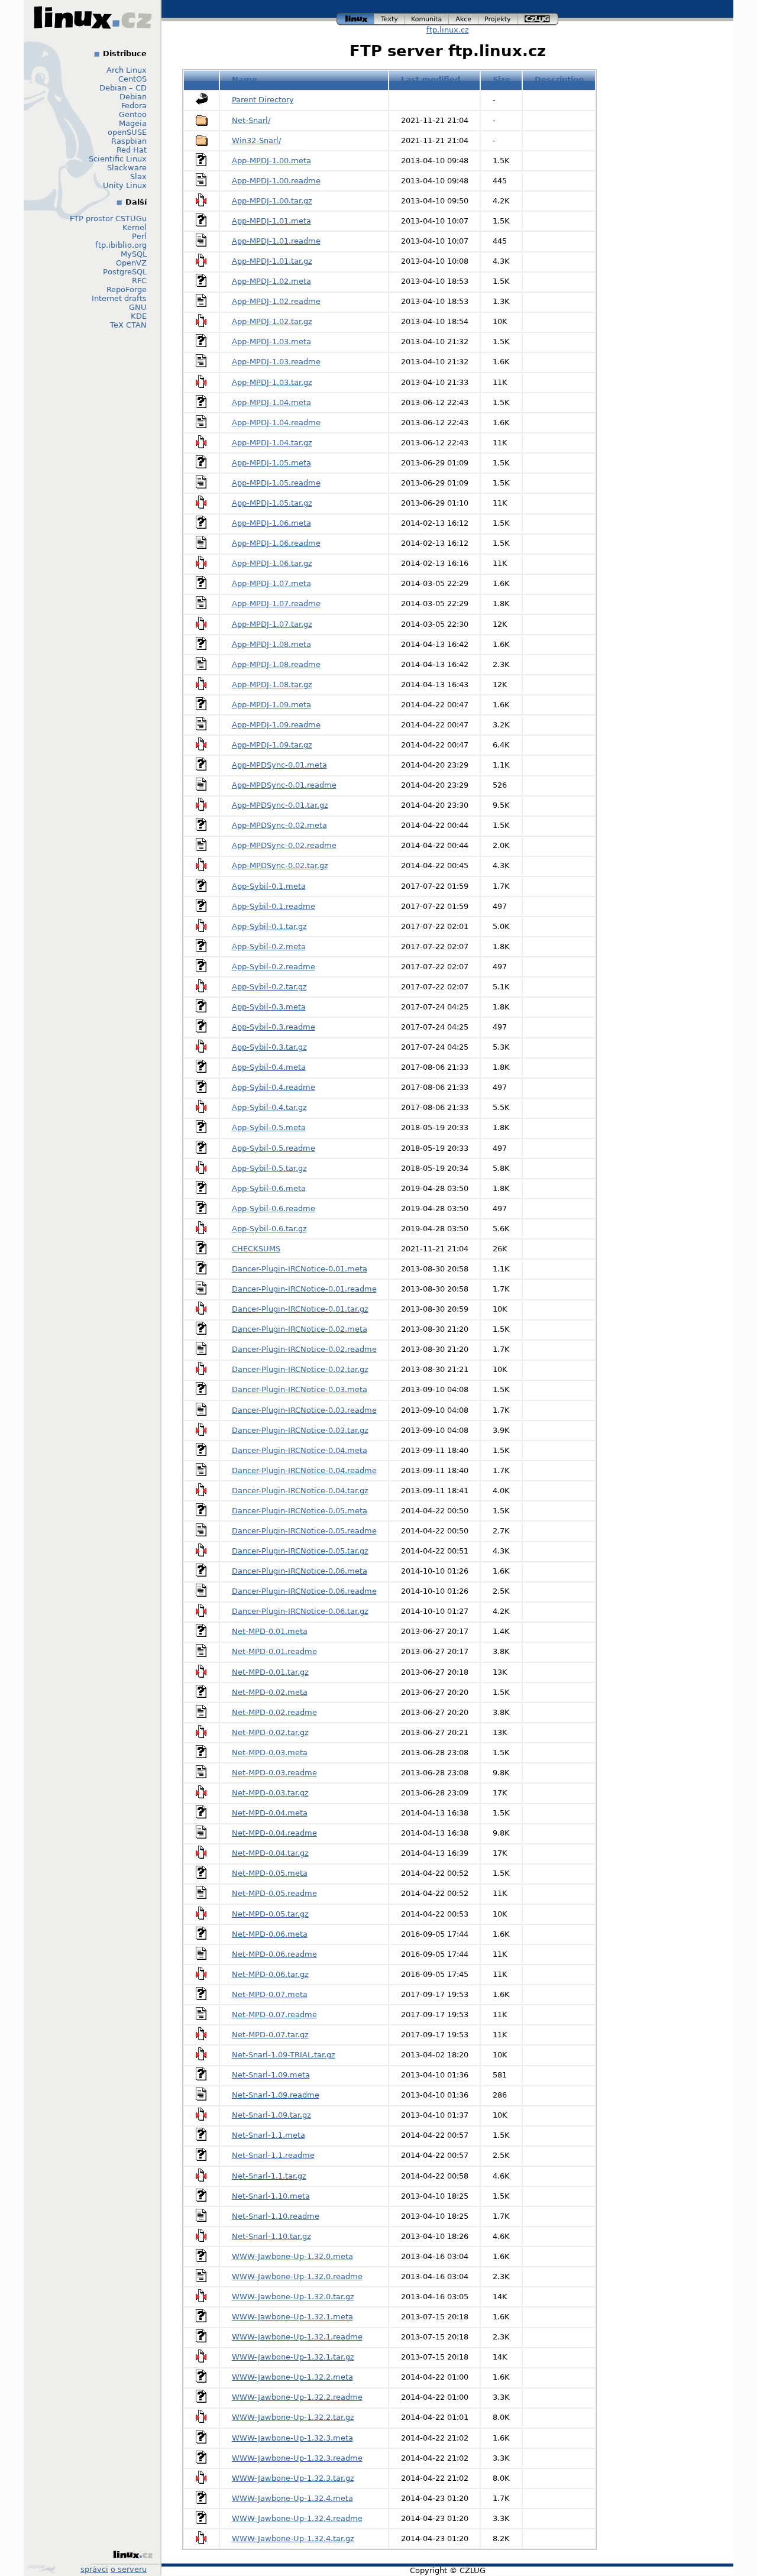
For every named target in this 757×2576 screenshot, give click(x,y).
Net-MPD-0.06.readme (274, 1954)
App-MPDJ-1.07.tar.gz (272, 624)
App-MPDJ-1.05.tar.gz (272, 503)
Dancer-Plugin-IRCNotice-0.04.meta (300, 1450)
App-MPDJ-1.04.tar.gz (272, 443)
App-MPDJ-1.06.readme (276, 543)
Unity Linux (125, 185)
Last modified (431, 80)
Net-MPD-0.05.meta (270, 1873)
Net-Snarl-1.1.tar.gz (269, 2176)
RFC (139, 281)
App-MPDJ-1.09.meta (271, 705)
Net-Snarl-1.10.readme (276, 2216)
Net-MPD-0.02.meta (270, 1692)
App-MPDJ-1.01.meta (271, 221)
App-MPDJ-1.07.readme (276, 603)
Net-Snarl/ (251, 120)
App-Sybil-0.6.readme (274, 1208)
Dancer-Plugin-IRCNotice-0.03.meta (300, 1389)
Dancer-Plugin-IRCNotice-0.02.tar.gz (300, 1369)
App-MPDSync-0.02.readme (284, 845)
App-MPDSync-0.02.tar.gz (280, 865)
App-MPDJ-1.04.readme (276, 423)
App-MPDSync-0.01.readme (284, 785)
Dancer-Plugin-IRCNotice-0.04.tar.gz (300, 1491)
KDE (139, 316)
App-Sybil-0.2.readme (274, 967)
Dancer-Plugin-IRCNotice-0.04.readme (304, 1470)
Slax (138, 177)
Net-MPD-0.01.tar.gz (270, 1672)
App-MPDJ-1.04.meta (271, 402)
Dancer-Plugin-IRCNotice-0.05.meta (300, 1511)
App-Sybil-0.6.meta (269, 1188)
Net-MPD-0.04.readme (274, 1833)
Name (245, 80)
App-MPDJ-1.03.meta (271, 342)
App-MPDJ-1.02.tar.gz (272, 321)
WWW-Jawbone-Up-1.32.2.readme (297, 2397)
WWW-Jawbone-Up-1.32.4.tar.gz (293, 2538)
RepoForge (127, 289)
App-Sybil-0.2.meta (269, 946)
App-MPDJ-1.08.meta (271, 644)
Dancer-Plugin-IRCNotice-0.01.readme (304, 1289)
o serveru (129, 2569)
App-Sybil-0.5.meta (269, 1127)
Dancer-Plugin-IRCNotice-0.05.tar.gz (300, 1551)
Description (559, 80)
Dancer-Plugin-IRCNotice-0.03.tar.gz (300, 1430)
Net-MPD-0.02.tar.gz (270, 1732)
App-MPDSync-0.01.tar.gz (280, 805)
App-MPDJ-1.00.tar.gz (272, 201)
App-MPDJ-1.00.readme (276, 181)
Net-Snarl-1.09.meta (271, 2075)
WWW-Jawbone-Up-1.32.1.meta (292, 2317)
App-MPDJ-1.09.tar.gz (272, 745)
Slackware (127, 168)
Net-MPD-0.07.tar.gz (270, 2035)
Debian (133, 97)
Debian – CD (123, 88)
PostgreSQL (125, 272)
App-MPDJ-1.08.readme (276, 664)
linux (355, 17)
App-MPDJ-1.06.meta (271, 523)
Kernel (135, 227)
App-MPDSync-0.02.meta (279, 825)
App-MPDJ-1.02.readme (276, 301)
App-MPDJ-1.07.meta (271, 583)
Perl (139, 236)
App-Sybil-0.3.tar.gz (269, 1047)
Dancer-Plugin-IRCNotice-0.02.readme (304, 1349)
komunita (427, 17)
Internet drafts (119, 298)
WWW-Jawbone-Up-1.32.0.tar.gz (293, 2297)
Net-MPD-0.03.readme (274, 1773)
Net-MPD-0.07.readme (274, 2014)
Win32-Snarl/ (256, 140)
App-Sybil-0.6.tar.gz (269, 1229)
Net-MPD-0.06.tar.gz (270, 1974)
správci (94, 2569)
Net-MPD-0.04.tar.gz (270, 1853)
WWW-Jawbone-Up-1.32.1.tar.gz (293, 2357)
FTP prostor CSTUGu (108, 219)
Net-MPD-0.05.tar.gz (270, 1914)
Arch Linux (127, 70)
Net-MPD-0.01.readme (274, 1651)
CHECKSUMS (256, 1249)
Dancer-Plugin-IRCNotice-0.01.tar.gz (300, 1309)
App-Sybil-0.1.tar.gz (269, 926)
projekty (499, 17)
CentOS (132, 79)
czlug (538, 17)
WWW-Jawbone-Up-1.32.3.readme (297, 2458)
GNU (138, 307)
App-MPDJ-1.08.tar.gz (272, 685)
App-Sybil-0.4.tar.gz (269, 1107)
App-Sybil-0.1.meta (269, 886)
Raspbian (129, 141)
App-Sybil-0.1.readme (274, 906)
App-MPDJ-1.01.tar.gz (272, 261)
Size (502, 80)
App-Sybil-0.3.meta (269, 1007)
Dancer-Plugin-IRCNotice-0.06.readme (304, 1591)
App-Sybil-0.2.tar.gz (269, 987)
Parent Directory (263, 100)
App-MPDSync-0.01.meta (279, 765)
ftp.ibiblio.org (121, 245)
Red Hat (132, 150)
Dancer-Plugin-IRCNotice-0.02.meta (300, 1329)
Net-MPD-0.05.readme (274, 1893)
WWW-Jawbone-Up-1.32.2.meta (292, 2377)
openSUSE (127, 132)
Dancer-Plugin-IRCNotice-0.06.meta (300, 1571)
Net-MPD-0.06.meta (270, 1934)
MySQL (134, 254)
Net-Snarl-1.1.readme (273, 2155)
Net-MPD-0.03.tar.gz (270, 1793)
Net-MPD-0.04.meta (270, 1813)
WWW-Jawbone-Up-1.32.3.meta (292, 2438)
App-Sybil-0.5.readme (274, 1148)
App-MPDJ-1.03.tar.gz (272, 382)
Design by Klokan (43, 2569)
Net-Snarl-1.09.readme (276, 2095)
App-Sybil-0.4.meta (269, 1067)
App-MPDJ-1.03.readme (276, 362)
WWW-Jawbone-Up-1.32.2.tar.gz (293, 2417)
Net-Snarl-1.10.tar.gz (271, 2236)
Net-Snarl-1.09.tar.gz (271, 2115)
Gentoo (133, 114)
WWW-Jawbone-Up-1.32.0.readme (297, 2276)
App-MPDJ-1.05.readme (276, 483)
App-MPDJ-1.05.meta (271, 463)
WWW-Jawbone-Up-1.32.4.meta (292, 2498)
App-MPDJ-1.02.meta (271, 281)
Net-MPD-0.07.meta (270, 1994)
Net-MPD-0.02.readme (274, 1712)
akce (464, 17)
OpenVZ (131, 263)
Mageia (133, 123)
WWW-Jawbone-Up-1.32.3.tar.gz (293, 2478)
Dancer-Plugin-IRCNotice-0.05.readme (304, 1531)
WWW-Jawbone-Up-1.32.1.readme (297, 2337)
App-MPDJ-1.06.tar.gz (272, 563)
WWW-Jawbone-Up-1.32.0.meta (292, 2256)
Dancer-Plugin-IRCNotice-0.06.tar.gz (300, 1611)
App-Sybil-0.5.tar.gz (269, 1168)
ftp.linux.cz (448, 30)
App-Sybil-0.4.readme (274, 1087)
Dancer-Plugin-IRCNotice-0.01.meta (300, 1269)
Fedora (134, 106)
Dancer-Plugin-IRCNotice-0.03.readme (304, 1410)
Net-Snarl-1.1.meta (268, 2135)
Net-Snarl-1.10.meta (271, 2196)
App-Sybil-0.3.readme (274, 1027)
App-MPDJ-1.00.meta (271, 161)
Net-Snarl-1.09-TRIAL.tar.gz (284, 2055)
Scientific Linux (118, 159)
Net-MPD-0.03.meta (270, 1753)
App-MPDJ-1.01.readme (276, 241)
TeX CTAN (128, 325)
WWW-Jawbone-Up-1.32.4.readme (297, 2518)
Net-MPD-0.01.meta (270, 1631)
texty (390, 17)
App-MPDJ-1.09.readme (276, 725)
